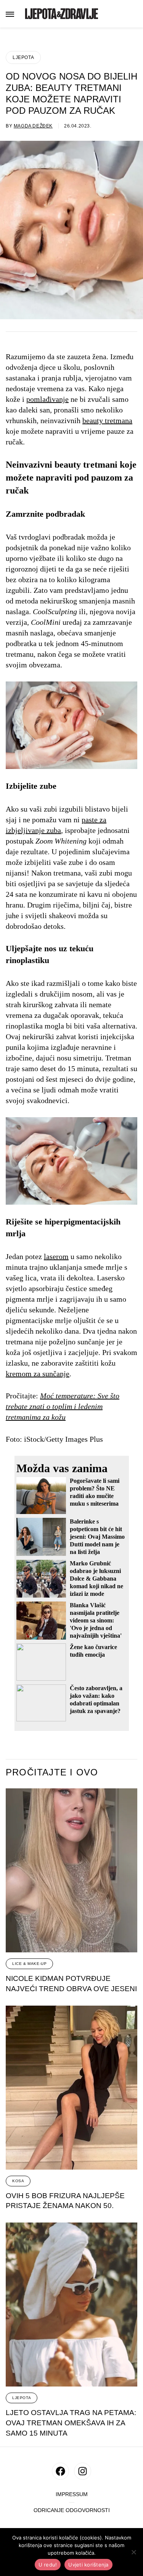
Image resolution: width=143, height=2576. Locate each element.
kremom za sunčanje (38, 1374)
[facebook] (60, 2471)
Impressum (72, 2494)
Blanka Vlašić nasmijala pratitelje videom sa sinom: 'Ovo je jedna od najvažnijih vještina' (96, 1620)
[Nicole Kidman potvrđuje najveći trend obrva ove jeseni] (71, 1870)
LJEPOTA (23, 57)
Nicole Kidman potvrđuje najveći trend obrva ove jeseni (71, 1984)
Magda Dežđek (33, 126)
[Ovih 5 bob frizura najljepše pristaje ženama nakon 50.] (71, 2088)
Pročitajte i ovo (52, 1772)
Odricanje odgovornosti (72, 2510)
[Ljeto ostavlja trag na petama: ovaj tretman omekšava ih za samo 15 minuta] (71, 2305)
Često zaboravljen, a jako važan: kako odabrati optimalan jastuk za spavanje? (96, 1700)
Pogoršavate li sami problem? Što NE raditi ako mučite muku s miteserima (95, 1492)
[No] (133, 2552)
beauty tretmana (107, 420)
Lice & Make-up (29, 1964)
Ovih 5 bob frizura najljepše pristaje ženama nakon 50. (65, 2201)
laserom (56, 1256)
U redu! (48, 2565)
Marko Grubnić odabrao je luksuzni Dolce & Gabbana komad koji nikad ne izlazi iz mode (96, 1579)
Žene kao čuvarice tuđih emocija (93, 1651)
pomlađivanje (47, 399)
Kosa (18, 2181)
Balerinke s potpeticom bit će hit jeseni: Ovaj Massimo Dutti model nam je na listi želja (97, 1537)
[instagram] (83, 2471)
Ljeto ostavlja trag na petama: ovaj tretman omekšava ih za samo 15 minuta (71, 2423)
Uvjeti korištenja (88, 2565)
